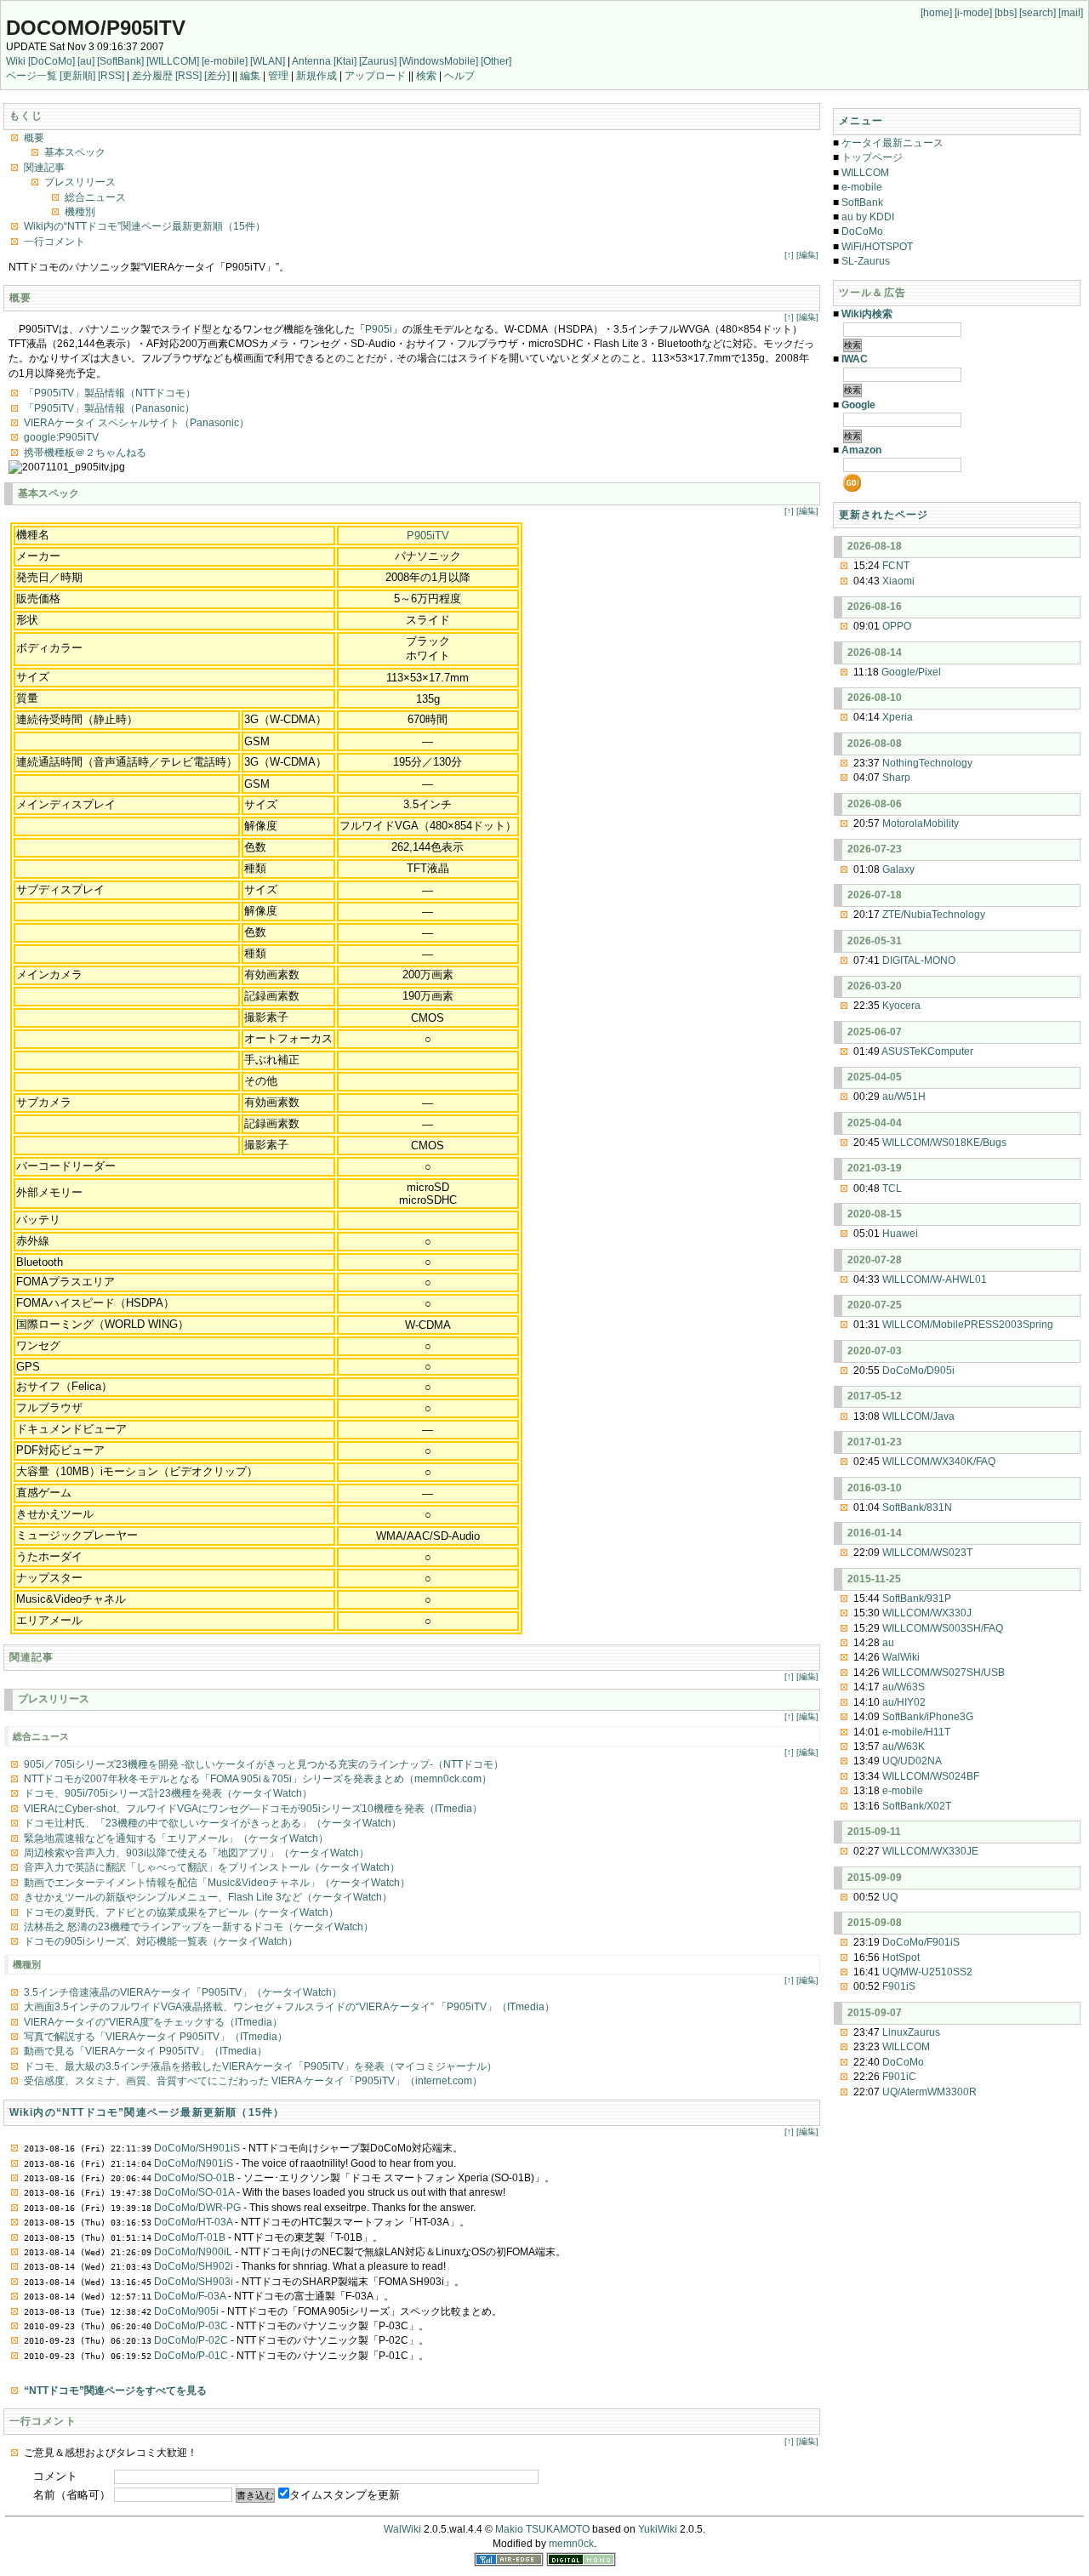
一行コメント (54, 242)
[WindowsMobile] (439, 61)
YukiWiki (658, 2529)
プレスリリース (80, 182)
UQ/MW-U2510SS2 (927, 1972)
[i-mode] (973, 13)
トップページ (872, 157)
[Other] (496, 61)
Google (858, 405)
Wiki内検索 (867, 314)
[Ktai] (345, 61)
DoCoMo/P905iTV (96, 28)
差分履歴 (152, 76)
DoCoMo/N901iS (194, 2163)
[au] (86, 61)
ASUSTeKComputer (927, 1051)
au (888, 1643)
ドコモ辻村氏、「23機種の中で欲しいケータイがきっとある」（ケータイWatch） (213, 1823)
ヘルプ (459, 76)
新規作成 (316, 76)
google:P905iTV (61, 437)
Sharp (896, 778)
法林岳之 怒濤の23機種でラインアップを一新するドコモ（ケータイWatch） (199, 1927)
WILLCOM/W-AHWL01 (935, 1279)
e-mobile (862, 187)
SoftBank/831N (917, 1507)
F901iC (899, 2077)
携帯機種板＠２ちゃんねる (85, 453)
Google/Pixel (911, 672)
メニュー (861, 121)
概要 (34, 138)
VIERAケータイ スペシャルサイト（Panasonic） (137, 423)
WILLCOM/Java (918, 1416)
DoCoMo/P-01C (191, 2356)
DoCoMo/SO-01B (194, 2178)
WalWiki (901, 1657)
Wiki (16, 61)
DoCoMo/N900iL (193, 2252)
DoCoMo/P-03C (191, 2326)
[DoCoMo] (51, 61)
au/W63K (904, 1747)
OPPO (897, 626)
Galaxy (898, 869)
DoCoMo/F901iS (921, 1942)
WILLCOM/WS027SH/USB (944, 1673)
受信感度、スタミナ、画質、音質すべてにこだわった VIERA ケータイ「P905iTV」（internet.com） (253, 2081)
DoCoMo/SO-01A (194, 2192)
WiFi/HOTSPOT (877, 247)
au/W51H (904, 1097)
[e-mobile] (225, 61)
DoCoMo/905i (186, 2311)
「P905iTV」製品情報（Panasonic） (109, 408)
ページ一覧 (31, 76)
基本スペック (75, 152)
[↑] (789, 255)
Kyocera (901, 1006)
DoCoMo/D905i (918, 1371)
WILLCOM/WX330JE (930, 1851)
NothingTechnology (927, 763)
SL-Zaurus (866, 261)
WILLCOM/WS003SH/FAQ (943, 1628)
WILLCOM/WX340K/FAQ (939, 1462)
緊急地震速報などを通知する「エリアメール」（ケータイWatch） (176, 1838)
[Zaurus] (378, 61)
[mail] (1071, 13)
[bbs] (1006, 13)
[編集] (807, 255)
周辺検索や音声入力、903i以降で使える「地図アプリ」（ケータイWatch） (197, 1853)
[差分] (217, 76)
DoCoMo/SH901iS (197, 2148)
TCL (892, 1188)
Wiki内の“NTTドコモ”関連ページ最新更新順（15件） (145, 226)
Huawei (900, 1234)
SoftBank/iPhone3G (928, 1717)
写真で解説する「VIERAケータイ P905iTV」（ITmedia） (156, 2037)
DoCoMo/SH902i (194, 2266)
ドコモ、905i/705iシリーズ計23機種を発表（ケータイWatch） (168, 1793)
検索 (426, 76)
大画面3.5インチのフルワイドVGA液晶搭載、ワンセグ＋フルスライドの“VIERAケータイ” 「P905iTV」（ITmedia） (289, 2007)
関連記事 (44, 168)
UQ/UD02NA (912, 1761)
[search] (1038, 13)
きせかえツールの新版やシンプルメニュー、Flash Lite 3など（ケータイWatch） (208, 1897)
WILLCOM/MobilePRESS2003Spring (968, 1325)
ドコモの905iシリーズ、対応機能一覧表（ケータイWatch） (161, 1941)
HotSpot (901, 1958)
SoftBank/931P (917, 1599)
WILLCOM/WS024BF (931, 1776)
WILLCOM (865, 173)
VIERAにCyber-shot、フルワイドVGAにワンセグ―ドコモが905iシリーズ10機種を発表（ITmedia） (253, 1809)
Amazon (861, 450)
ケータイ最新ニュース (892, 143)
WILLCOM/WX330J (927, 1613)
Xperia (898, 717)
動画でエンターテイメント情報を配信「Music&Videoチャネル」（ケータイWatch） (217, 1883)
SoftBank (862, 202)
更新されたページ (884, 515)
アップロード (375, 76)
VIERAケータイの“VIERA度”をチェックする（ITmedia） (153, 2022)
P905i (379, 329)
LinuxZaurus (911, 2032)
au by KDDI (868, 217)
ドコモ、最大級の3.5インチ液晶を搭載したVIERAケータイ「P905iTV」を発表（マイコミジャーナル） (260, 2066)
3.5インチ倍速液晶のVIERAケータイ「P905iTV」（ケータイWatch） (183, 1992)
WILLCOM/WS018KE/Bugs (944, 1143)
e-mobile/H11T (916, 1732)
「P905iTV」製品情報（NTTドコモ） (110, 393)
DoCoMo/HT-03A (193, 2222)
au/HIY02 (904, 1702)
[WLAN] (268, 61)
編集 (250, 76)
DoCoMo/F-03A (190, 2296)
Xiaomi (898, 581)
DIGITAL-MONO (919, 960)
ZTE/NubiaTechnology (934, 915)
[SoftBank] (120, 61)
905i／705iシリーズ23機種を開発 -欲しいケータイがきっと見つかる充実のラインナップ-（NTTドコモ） (264, 1764)
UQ (890, 1897)
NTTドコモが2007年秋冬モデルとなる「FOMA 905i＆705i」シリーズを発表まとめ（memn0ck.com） (258, 1779)
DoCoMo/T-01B (190, 2237)
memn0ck (571, 2544)
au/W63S (904, 1687)
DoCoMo (862, 231)
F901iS (899, 1986)
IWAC (855, 359)
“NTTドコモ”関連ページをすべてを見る (115, 2391)
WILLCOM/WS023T (927, 1553)
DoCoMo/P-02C (191, 2340)
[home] (936, 13)
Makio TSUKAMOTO (542, 2529)
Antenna (311, 61)
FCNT (896, 566)
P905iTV (428, 536)
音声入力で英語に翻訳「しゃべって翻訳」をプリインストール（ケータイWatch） (212, 1867)
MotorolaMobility (921, 824)
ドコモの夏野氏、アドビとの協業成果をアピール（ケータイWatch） (181, 1912)
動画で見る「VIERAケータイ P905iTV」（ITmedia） (145, 2051)
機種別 (80, 212)
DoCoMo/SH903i (194, 2282)
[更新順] (77, 76)
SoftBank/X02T (917, 1806)
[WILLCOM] (173, 61)
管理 (278, 76)
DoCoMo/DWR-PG (197, 2208)
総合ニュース (95, 197)
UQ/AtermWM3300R (929, 2092)
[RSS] (111, 76)
